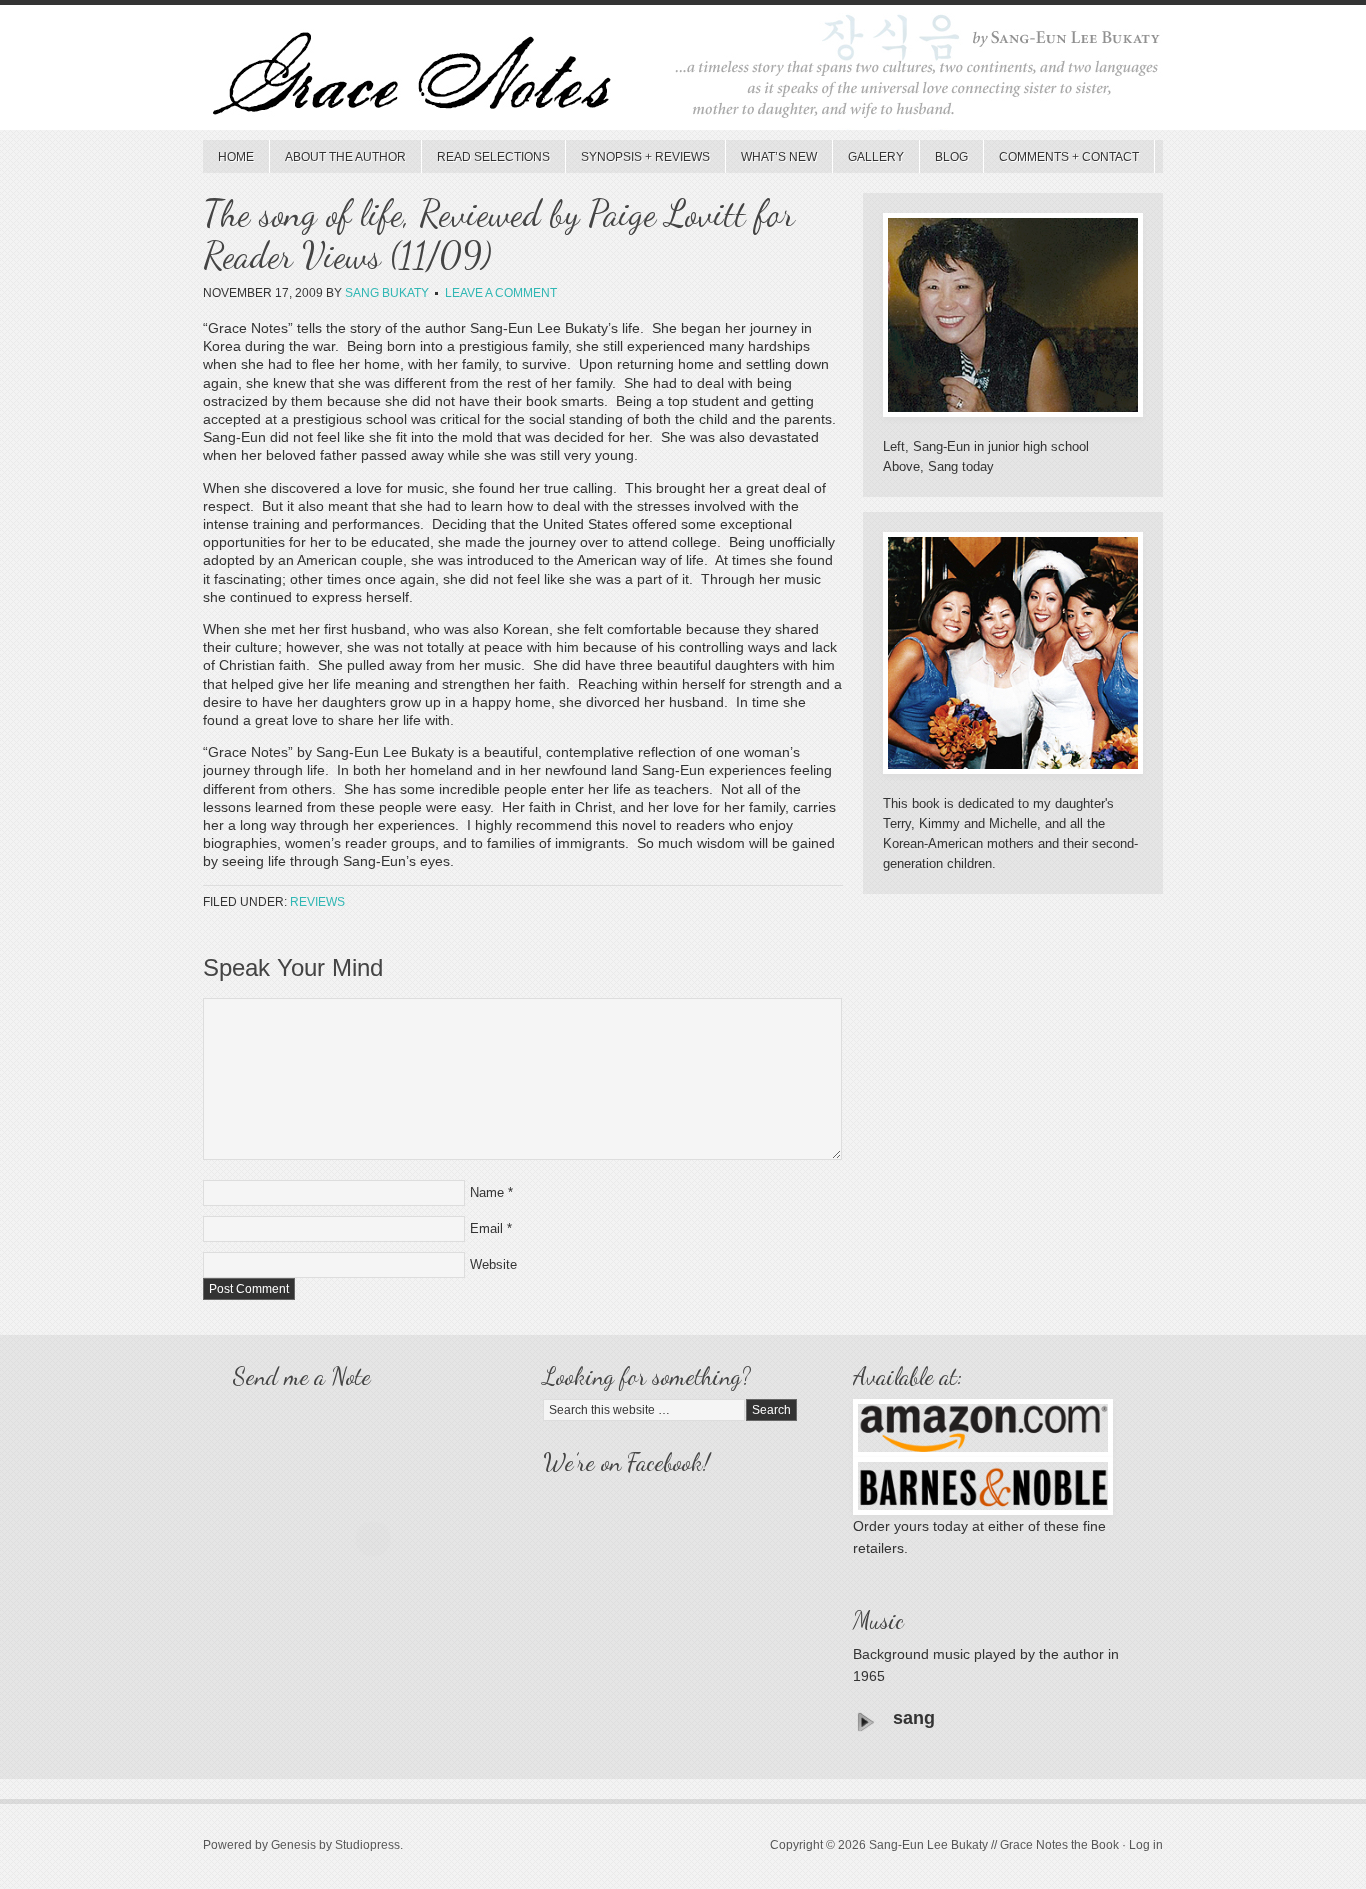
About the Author (345, 157)
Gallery (876, 157)
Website (493, 1264)
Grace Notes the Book (683, 72)
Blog (951, 157)
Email (486, 1228)
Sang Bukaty (387, 293)
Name (487, 1192)
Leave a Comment (501, 293)
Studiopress (367, 1845)
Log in (1146, 1845)
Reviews (317, 902)
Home (236, 157)
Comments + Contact (1069, 157)
